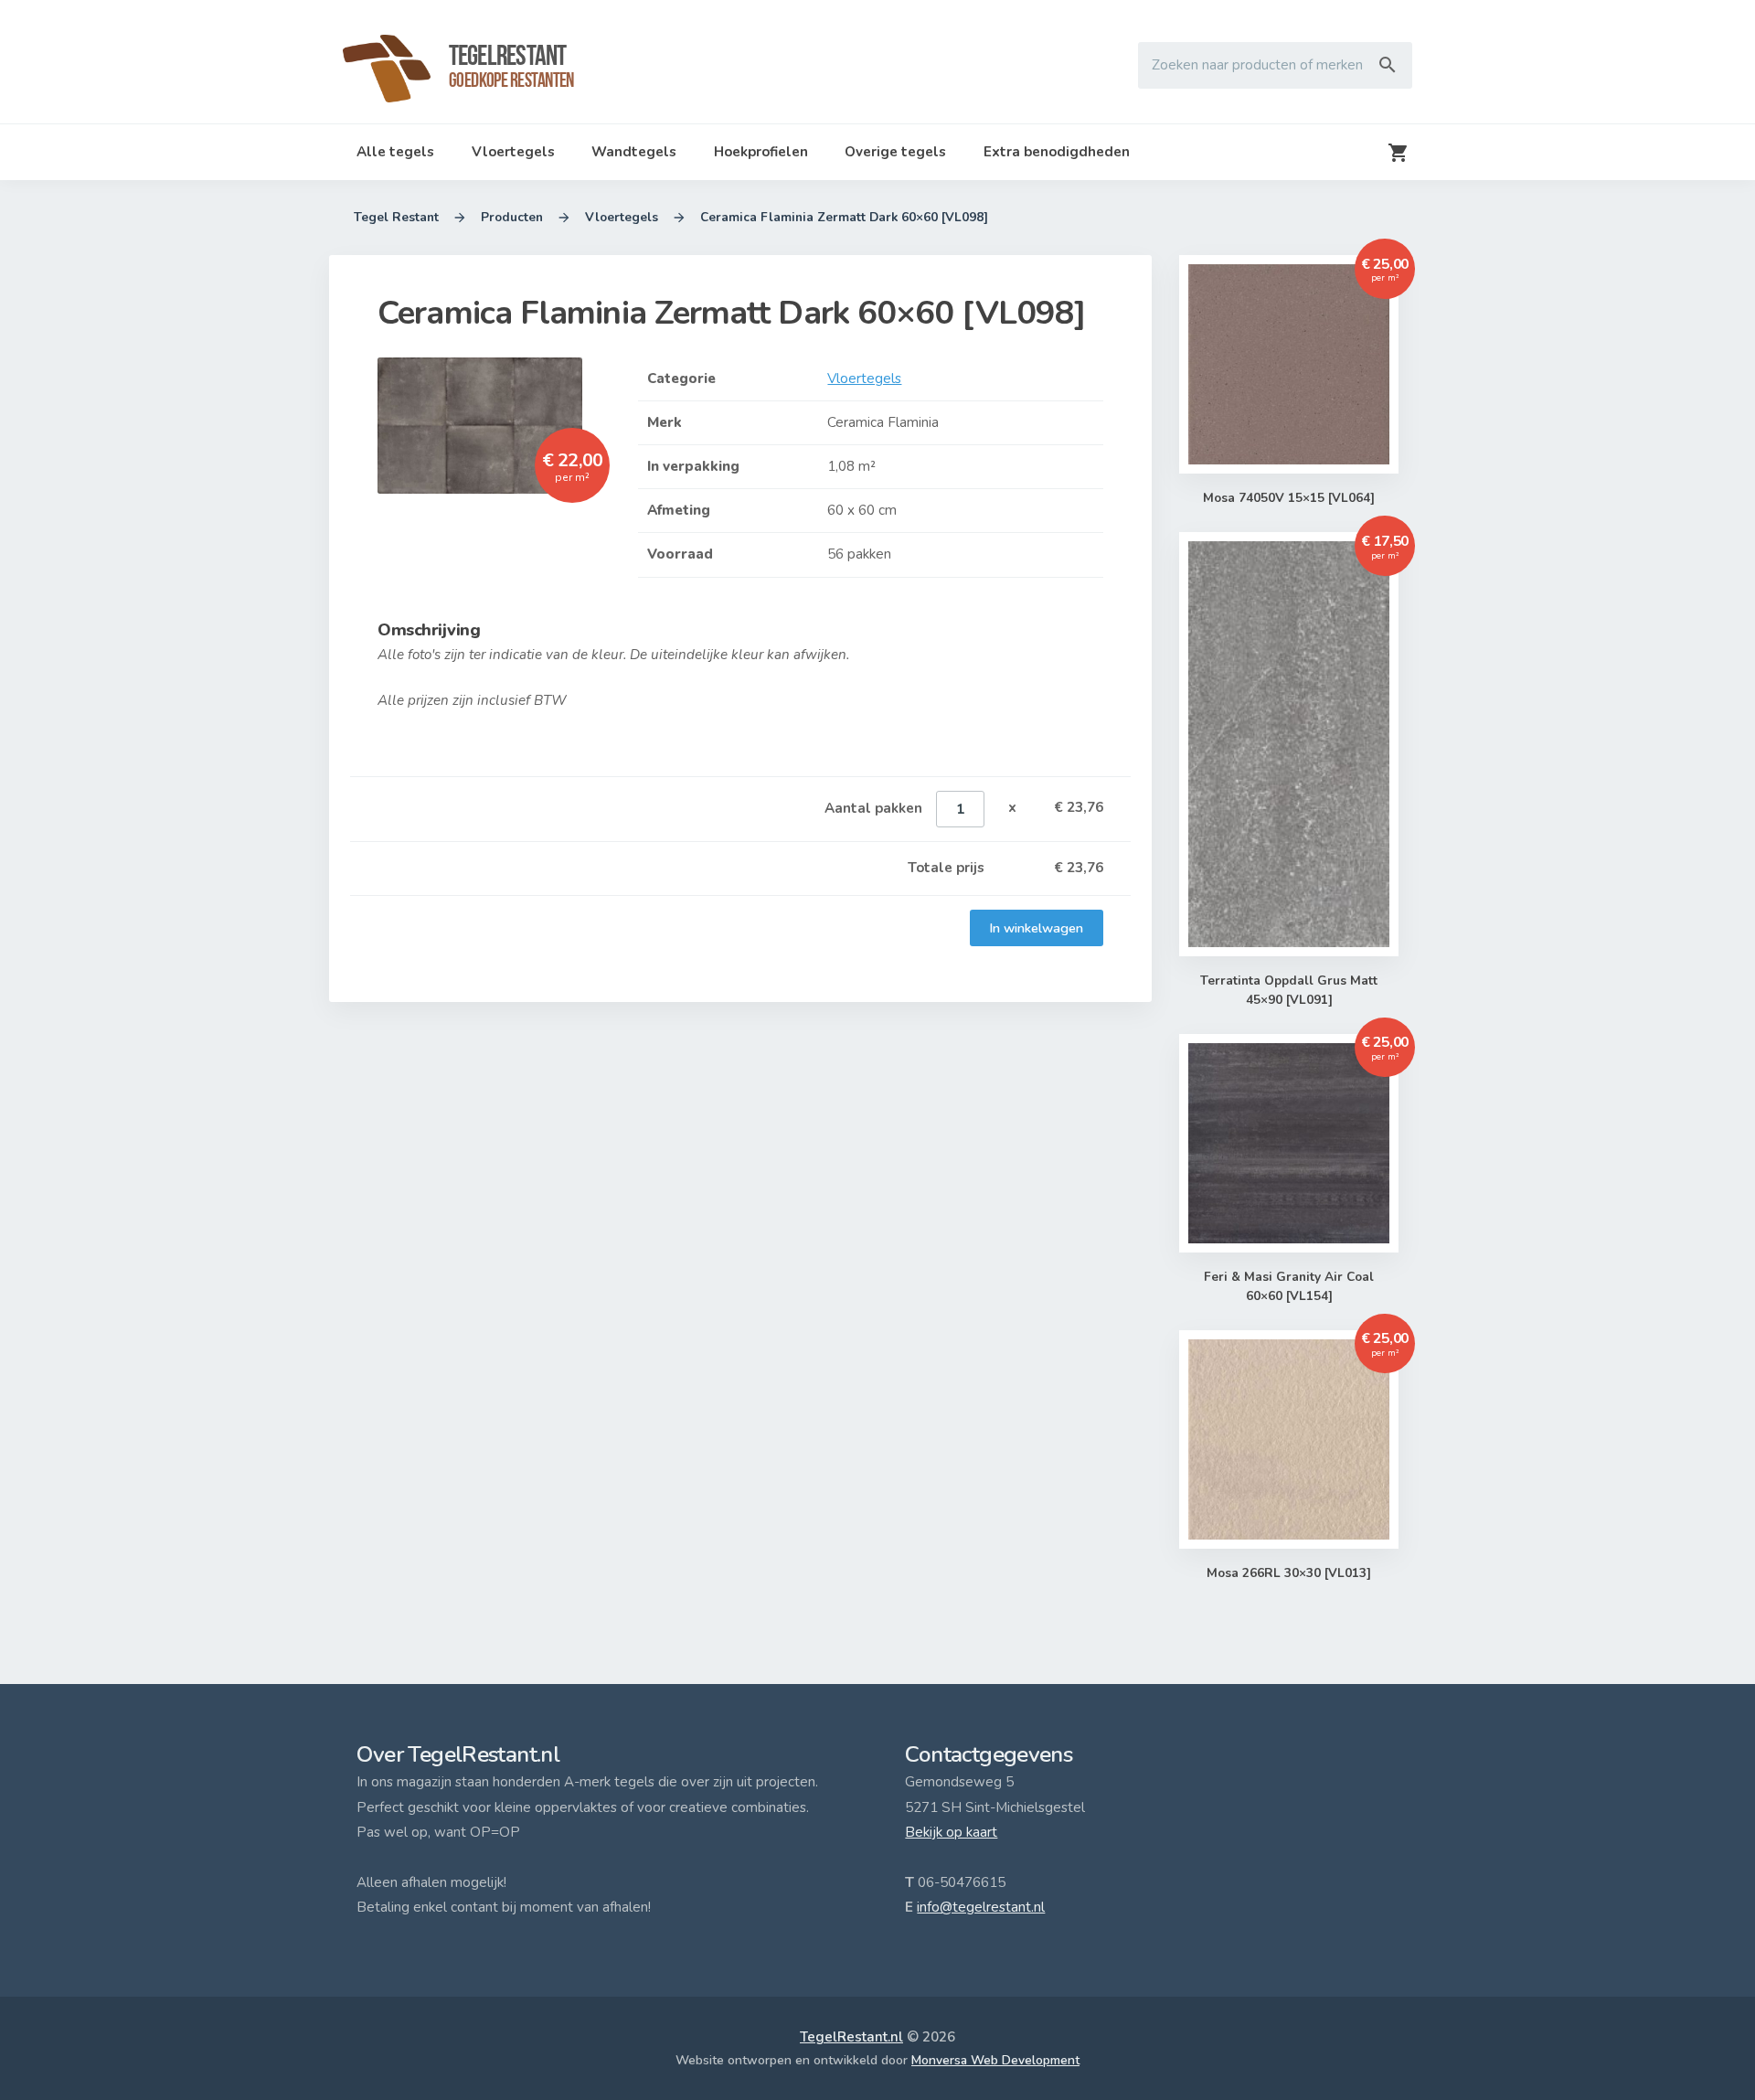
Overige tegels (895, 152)
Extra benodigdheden (1057, 152)
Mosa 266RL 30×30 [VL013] (1289, 1573)
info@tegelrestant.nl (981, 1907)
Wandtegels (634, 152)
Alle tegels (395, 152)
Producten (512, 217)
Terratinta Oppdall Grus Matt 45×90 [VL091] (1289, 990)
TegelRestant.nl (851, 2037)
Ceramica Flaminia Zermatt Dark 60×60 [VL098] (844, 217)
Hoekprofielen (761, 152)
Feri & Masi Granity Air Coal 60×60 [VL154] (1289, 1286)
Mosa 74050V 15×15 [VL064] (1289, 498)
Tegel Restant (396, 217)
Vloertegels (513, 152)
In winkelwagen (1036, 928)
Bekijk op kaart (951, 1832)
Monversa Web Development (995, 2060)
